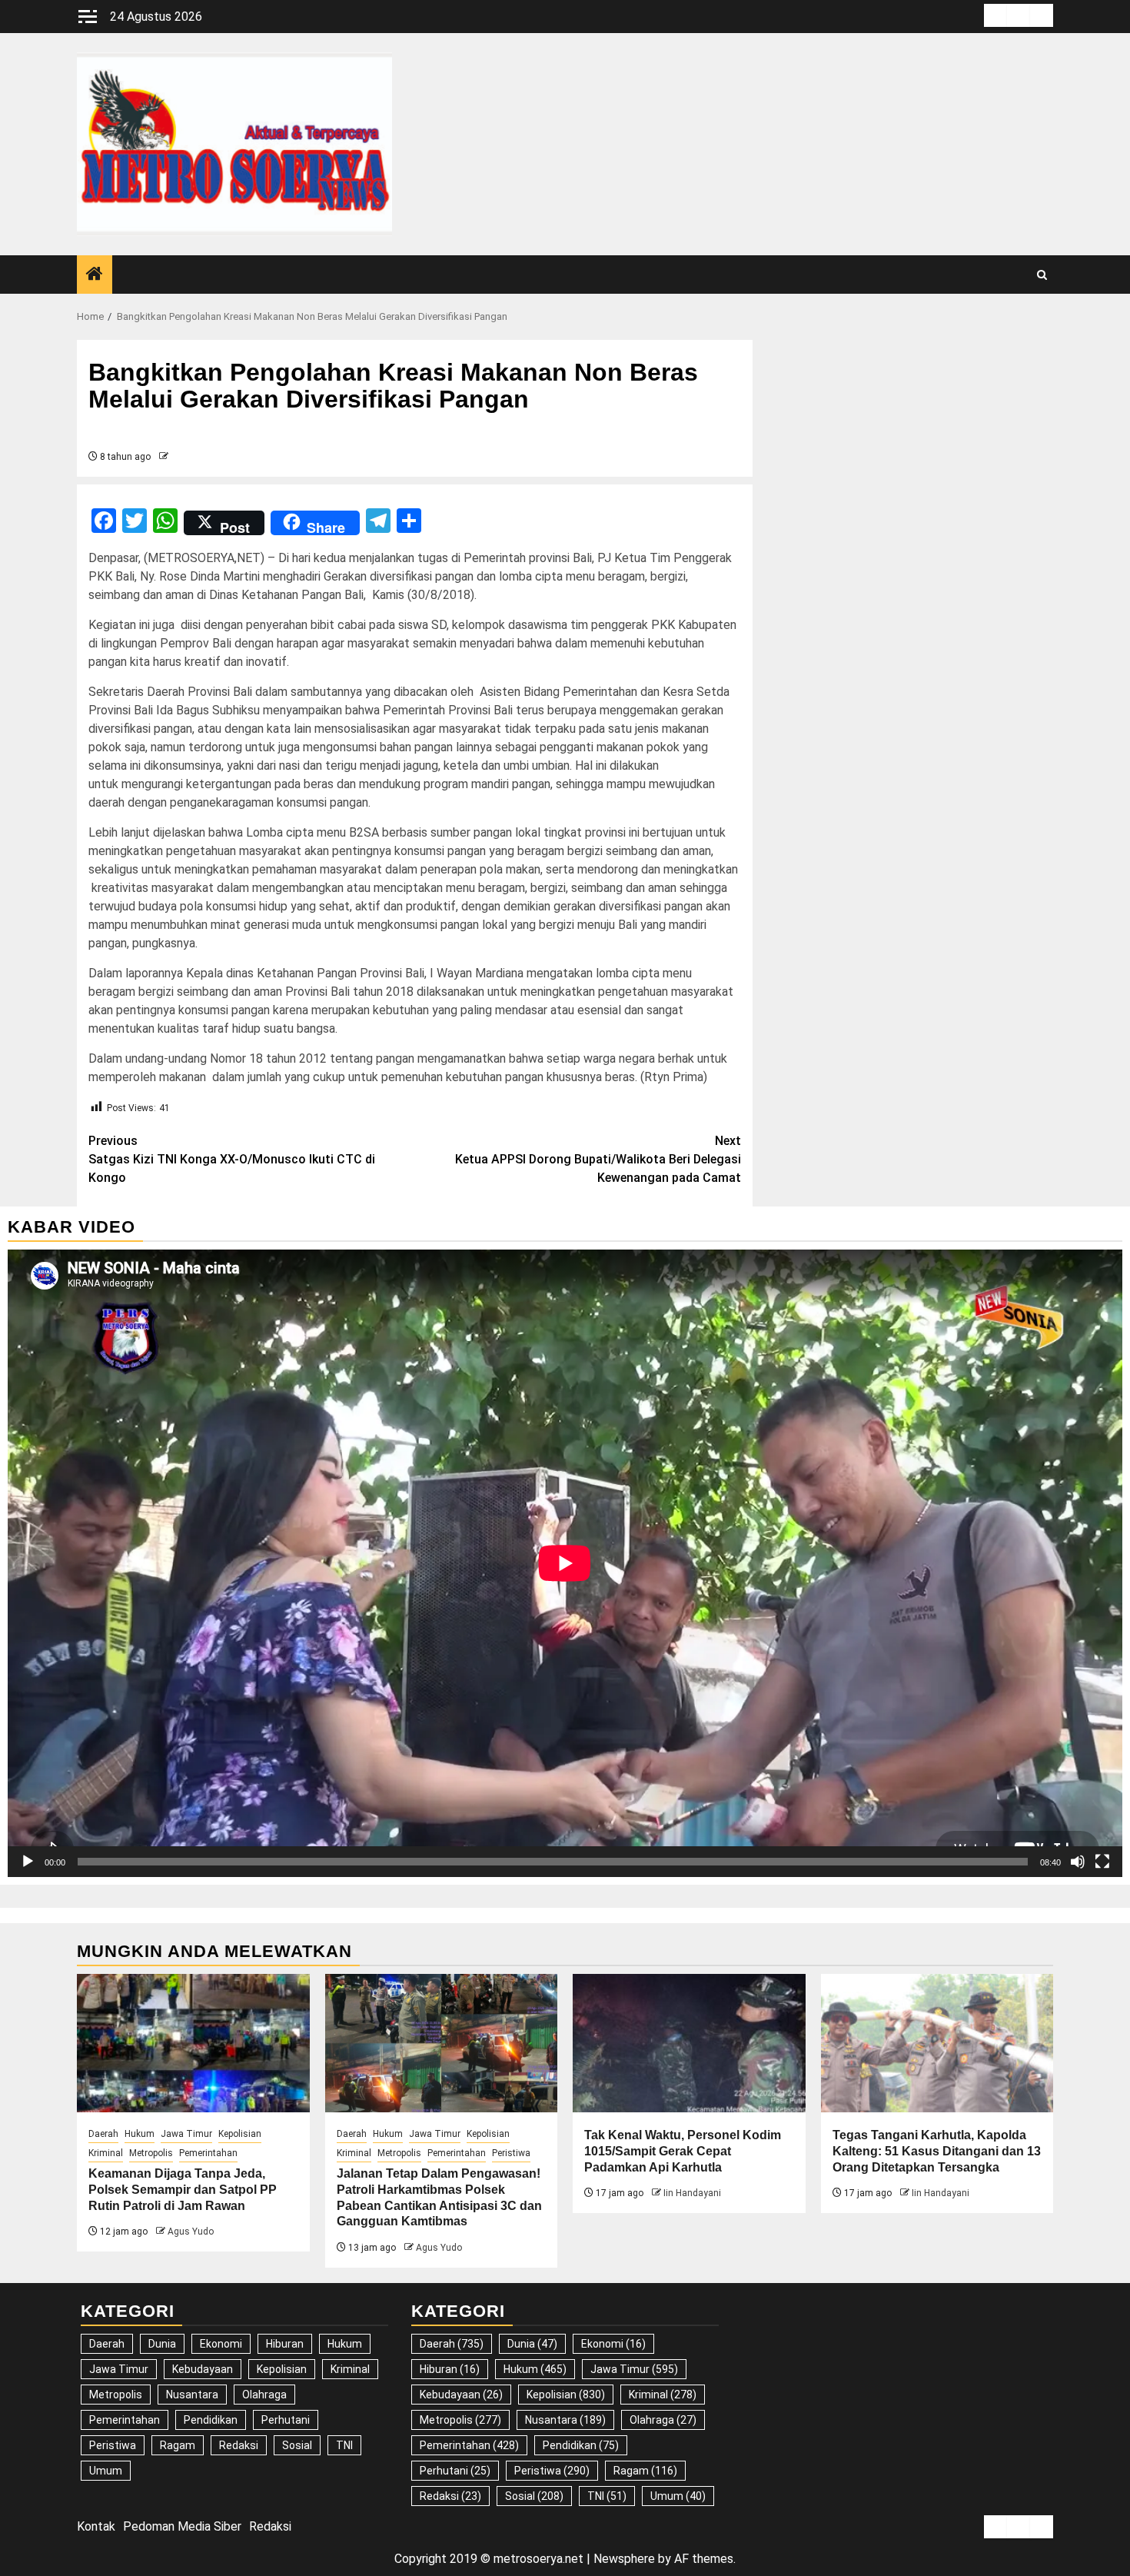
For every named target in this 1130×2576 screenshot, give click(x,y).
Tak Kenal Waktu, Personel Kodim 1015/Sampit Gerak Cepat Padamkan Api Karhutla (683, 2151)
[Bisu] (1078, 1862)
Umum (106, 2471)
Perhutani (286, 2420)
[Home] (95, 275)
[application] (565, 1563)
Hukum (140, 2134)
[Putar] (28, 1862)
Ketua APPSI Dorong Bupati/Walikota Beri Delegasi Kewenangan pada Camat (598, 1159)
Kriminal (106, 2153)
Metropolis (151, 2153)
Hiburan (285, 2344)
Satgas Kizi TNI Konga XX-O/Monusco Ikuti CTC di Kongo (232, 1159)
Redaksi (239, 2445)
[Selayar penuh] (1102, 1862)
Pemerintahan (208, 2153)
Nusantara (192, 2395)
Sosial (297, 2445)
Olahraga (264, 2395)
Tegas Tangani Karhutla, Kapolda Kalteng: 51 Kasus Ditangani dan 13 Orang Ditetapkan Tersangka (937, 2151)
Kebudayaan (203, 2369)
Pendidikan (211, 2420)
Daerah (103, 2134)
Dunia (162, 2344)
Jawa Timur (186, 2134)
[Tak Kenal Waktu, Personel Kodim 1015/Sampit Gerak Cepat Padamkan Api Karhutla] (689, 2043)
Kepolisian (240, 2134)
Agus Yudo (191, 2232)
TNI (344, 2445)
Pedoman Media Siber (182, 2526)
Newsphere (624, 2559)
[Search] (1042, 275)
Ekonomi (221, 2344)
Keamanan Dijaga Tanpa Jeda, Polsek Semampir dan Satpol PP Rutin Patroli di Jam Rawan (183, 2190)
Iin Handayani (692, 2193)
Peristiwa (511, 2153)
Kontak (96, 2526)
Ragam (178, 2445)
